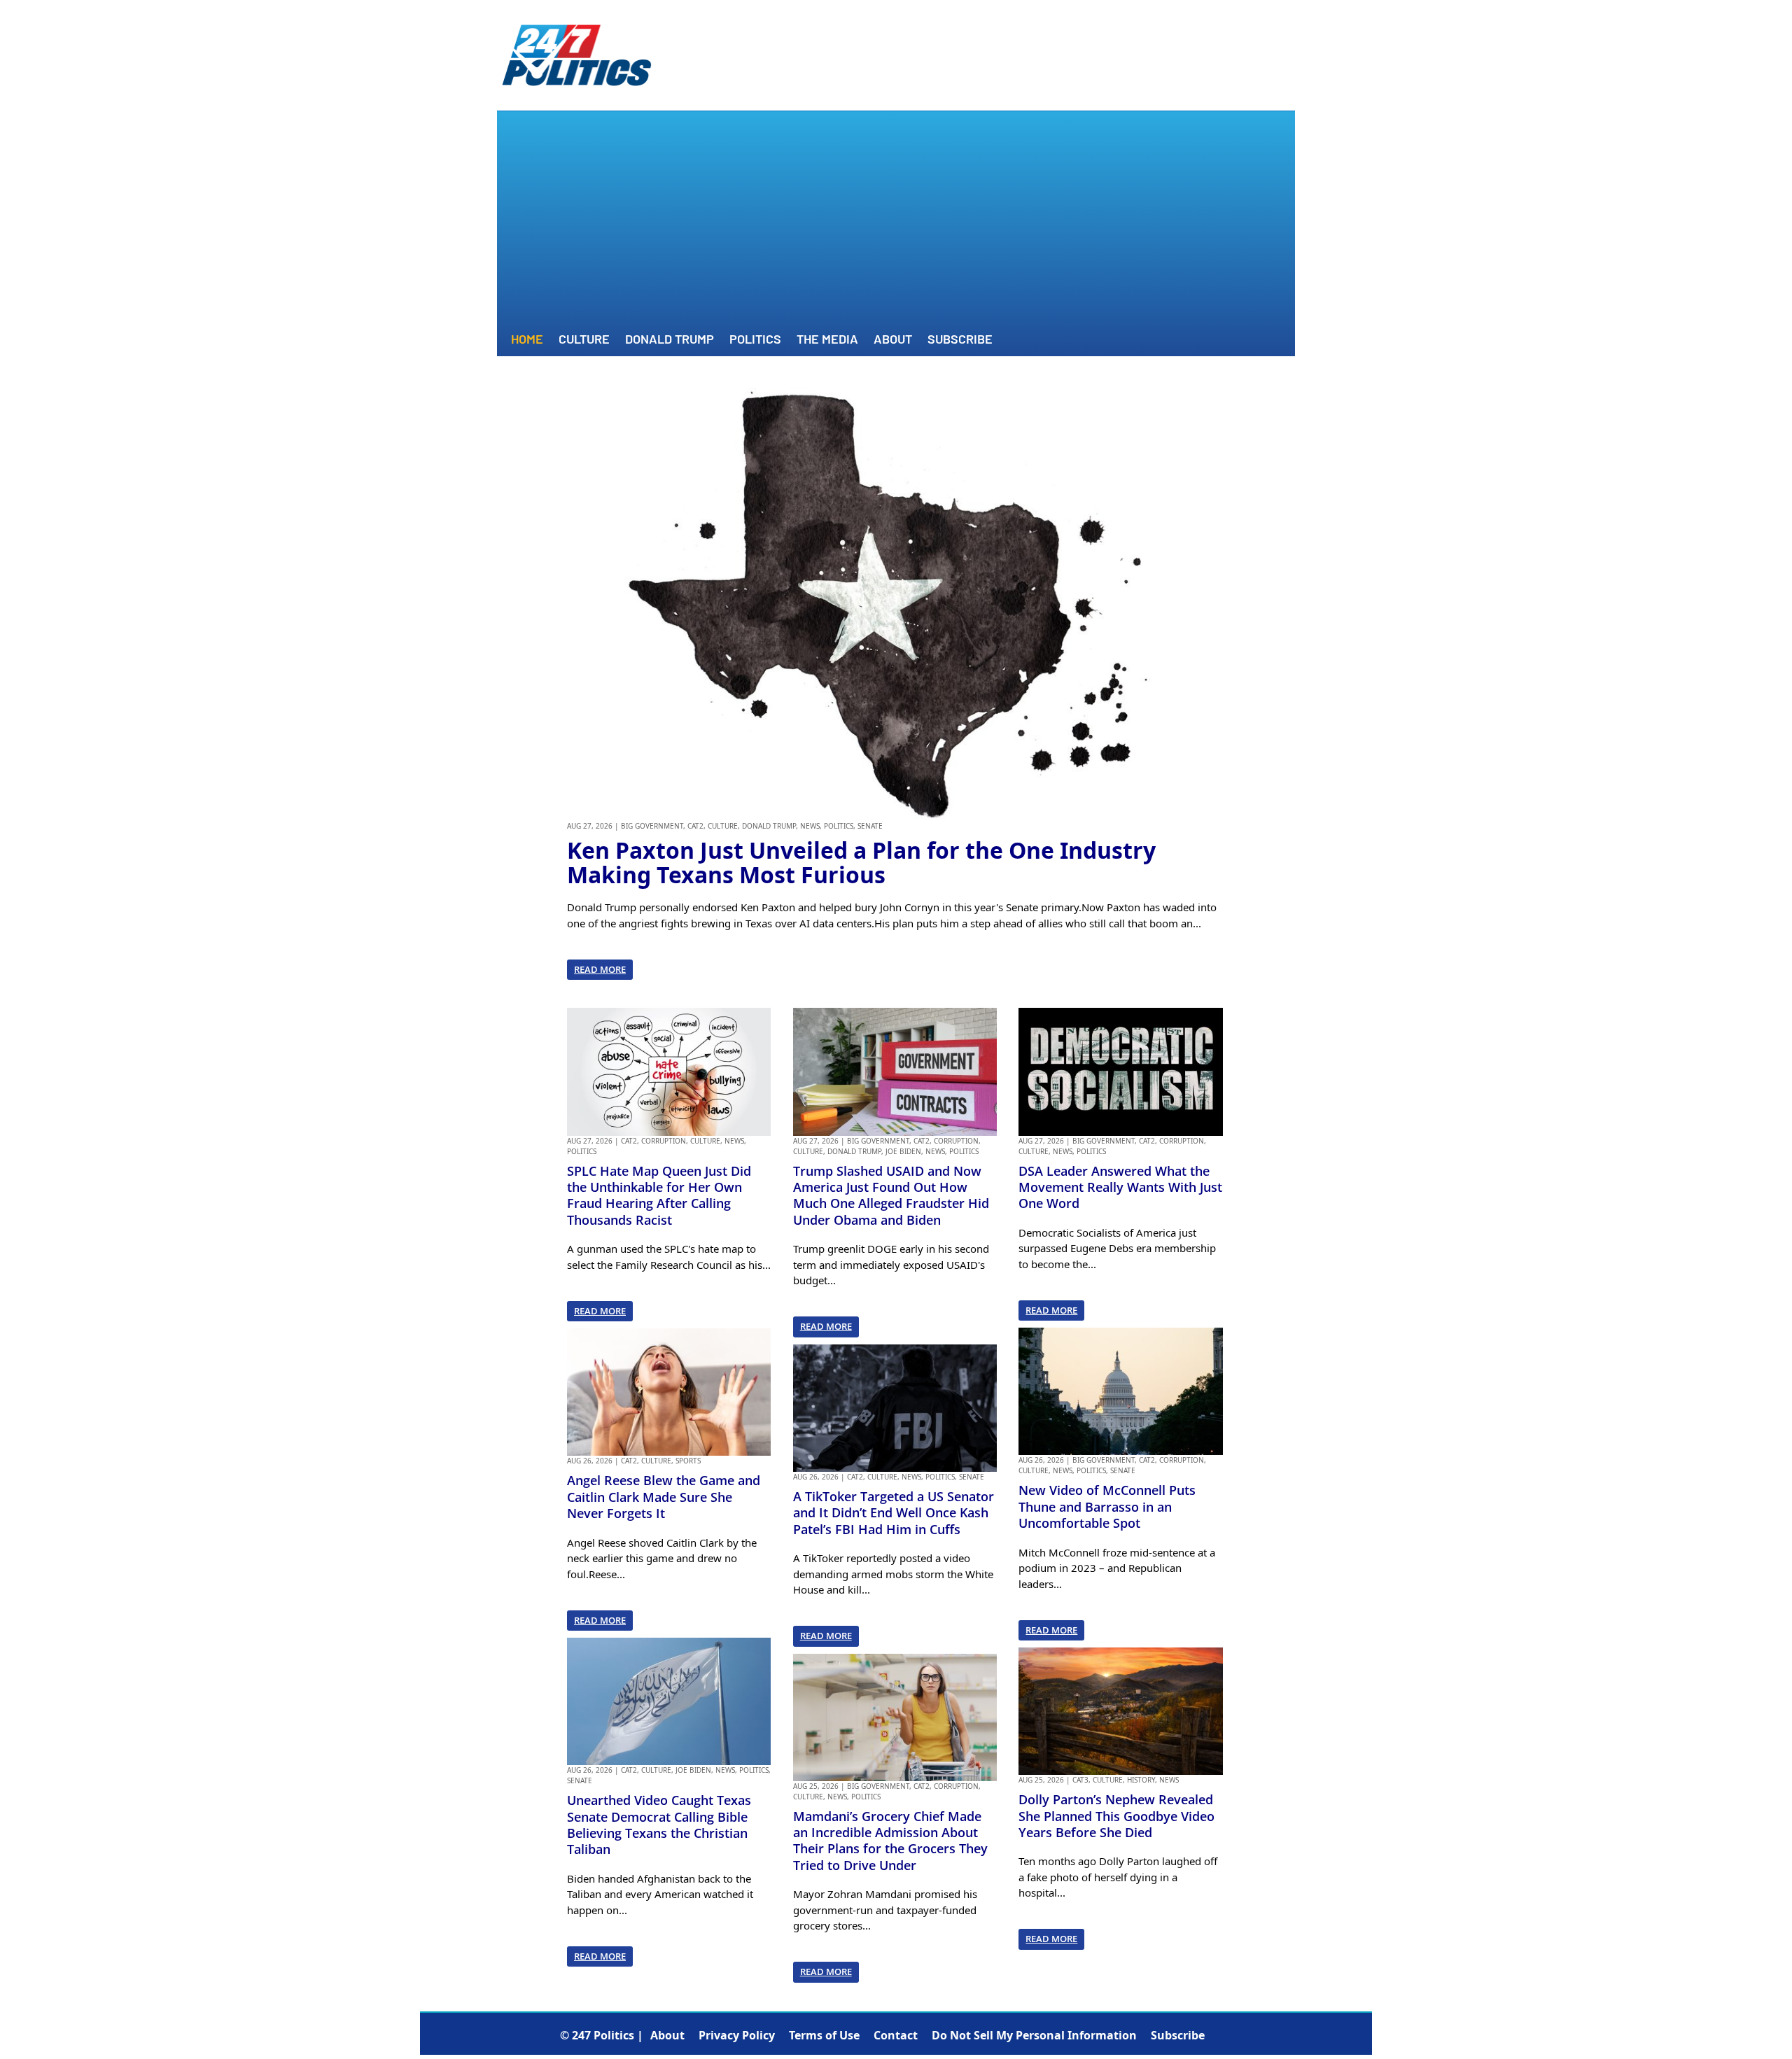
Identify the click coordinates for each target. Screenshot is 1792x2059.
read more (600, 969)
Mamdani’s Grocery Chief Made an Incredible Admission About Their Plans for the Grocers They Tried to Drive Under (890, 1841)
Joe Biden (693, 1770)
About (893, 340)
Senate (870, 826)
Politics (755, 340)
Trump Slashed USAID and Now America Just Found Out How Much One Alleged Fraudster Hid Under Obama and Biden (891, 1195)
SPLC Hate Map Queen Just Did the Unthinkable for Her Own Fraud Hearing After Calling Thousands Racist (659, 1195)
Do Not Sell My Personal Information (1034, 2035)
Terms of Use (824, 2035)
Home (527, 340)
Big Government (652, 826)
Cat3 (1080, 1780)
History (1141, 1780)
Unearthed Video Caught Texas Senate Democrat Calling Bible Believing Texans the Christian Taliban (659, 1825)
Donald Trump (670, 340)
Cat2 (695, 826)
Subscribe (960, 340)
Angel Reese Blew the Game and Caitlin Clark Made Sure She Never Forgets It (664, 1497)
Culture (584, 340)
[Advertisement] (896, 223)
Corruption (664, 1141)
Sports (688, 1461)
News (810, 826)
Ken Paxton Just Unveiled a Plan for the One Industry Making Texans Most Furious (861, 862)
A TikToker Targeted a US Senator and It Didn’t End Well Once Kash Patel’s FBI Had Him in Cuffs (894, 1513)
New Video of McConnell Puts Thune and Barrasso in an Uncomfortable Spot (1107, 1506)
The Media (827, 340)
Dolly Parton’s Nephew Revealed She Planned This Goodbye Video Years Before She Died (1116, 1816)
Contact (896, 2035)
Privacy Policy (737, 2035)
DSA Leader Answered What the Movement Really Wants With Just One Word (1120, 1187)
